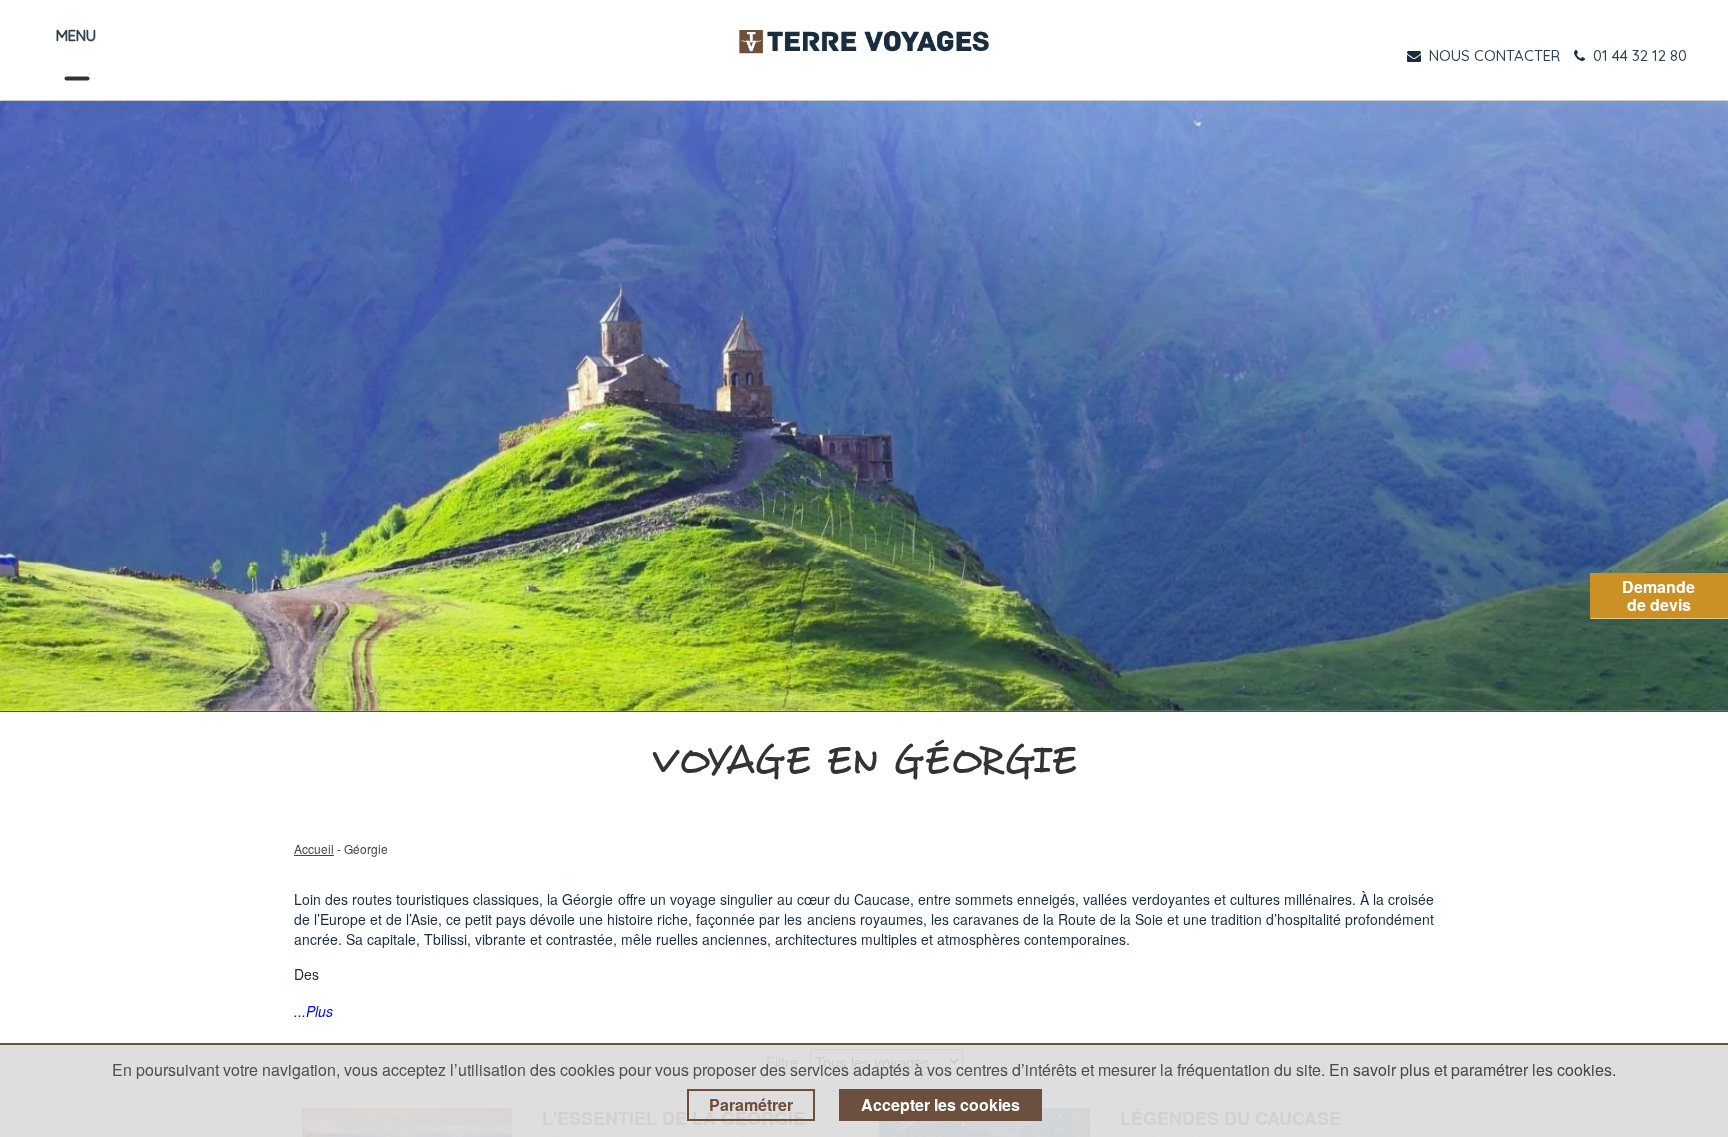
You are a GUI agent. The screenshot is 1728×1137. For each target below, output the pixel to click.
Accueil (314, 848)
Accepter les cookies (940, 1104)
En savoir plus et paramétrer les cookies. (1472, 1069)
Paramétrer (751, 1104)
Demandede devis (1658, 595)
